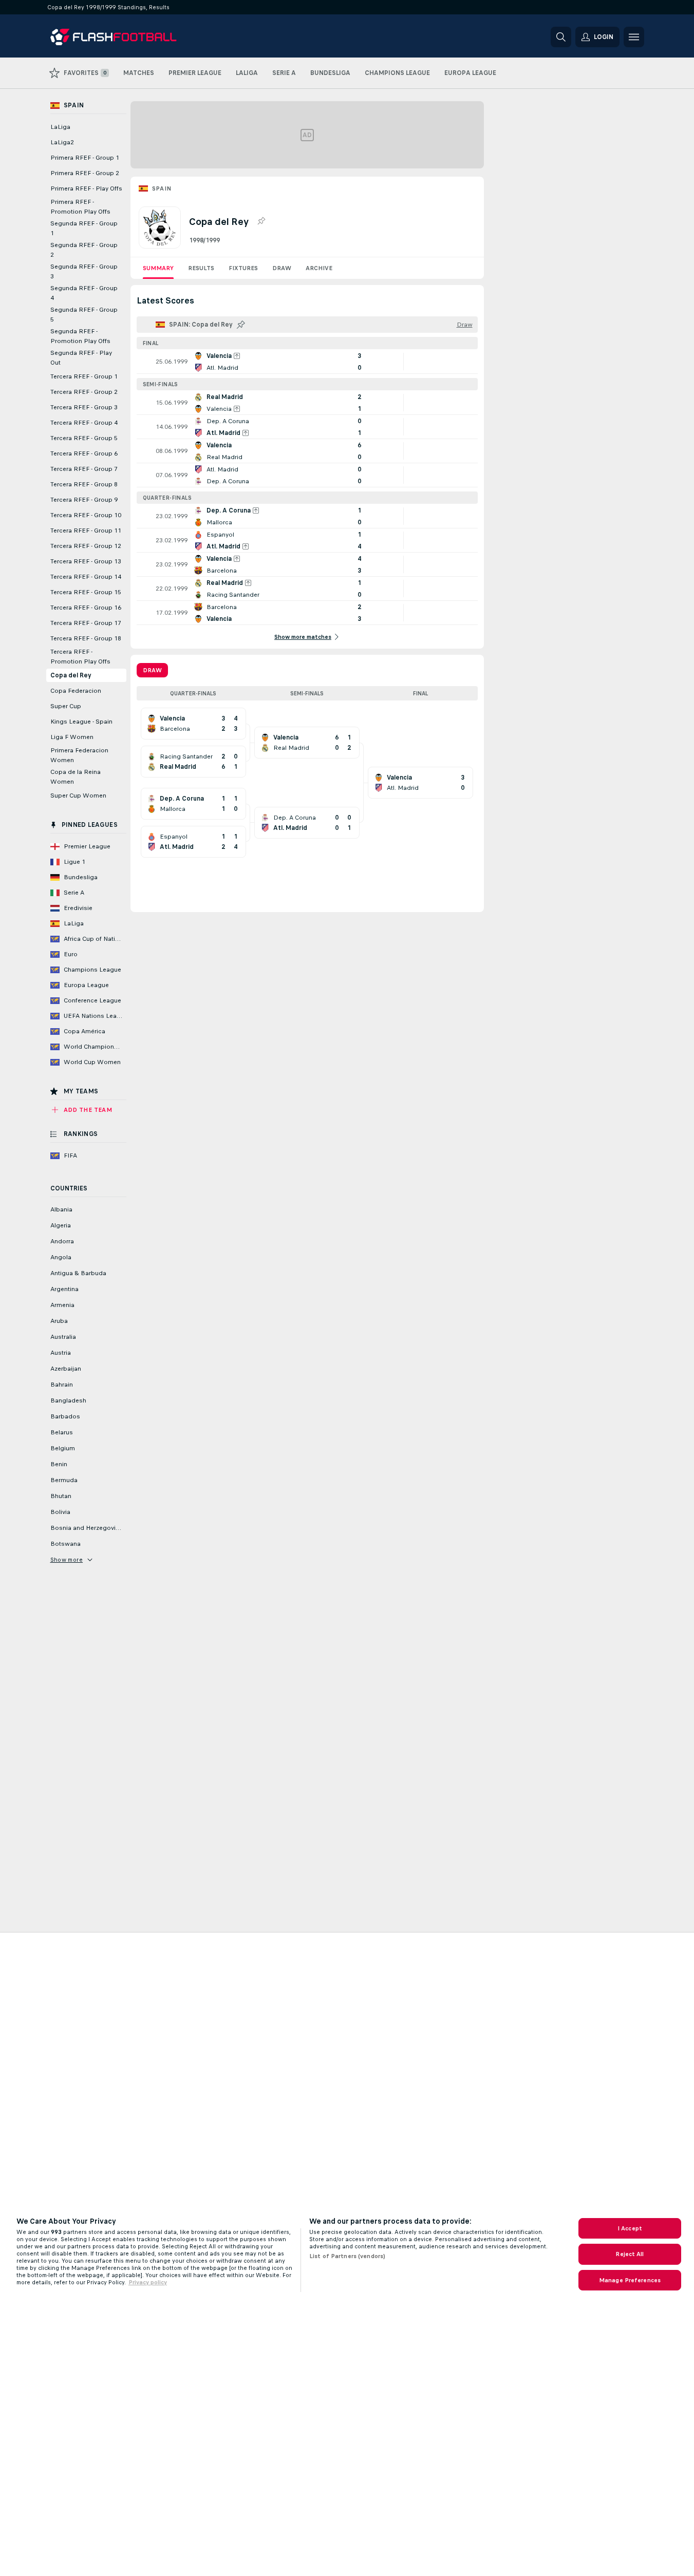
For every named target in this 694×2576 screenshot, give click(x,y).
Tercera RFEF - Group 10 (86, 515)
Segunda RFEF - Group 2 (84, 250)
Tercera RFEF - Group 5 (84, 438)
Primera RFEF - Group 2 (85, 173)
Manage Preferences (630, 2280)
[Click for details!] (307, 362)
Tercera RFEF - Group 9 (84, 500)
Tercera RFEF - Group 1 (84, 376)
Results (201, 268)
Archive (319, 268)
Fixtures (243, 268)
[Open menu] (634, 37)
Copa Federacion (76, 691)
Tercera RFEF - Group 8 (84, 484)
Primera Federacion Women (79, 755)
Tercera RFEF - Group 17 (86, 623)
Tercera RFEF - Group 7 (84, 469)
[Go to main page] (121, 37)
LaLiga (60, 127)
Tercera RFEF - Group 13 (86, 561)
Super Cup (66, 706)
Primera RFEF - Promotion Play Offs (80, 207)
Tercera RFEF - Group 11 (86, 531)
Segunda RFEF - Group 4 (84, 293)
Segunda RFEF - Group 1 (84, 228)
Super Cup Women (78, 795)
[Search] (561, 37)
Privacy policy (148, 2282)
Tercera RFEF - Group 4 (84, 423)
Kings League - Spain (81, 722)
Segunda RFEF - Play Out (81, 358)
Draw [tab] (152, 670)
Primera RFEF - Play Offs (86, 188)
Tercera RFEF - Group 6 (84, 453)
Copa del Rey (71, 675)
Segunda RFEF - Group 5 (84, 315)
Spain (162, 188)
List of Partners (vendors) (347, 2256)
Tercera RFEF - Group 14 (86, 577)
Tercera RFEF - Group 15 (86, 592)
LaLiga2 (62, 142)
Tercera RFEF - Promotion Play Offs (80, 657)
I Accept (630, 2228)
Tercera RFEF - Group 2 (84, 392)
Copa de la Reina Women (76, 777)
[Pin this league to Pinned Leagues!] (261, 221)
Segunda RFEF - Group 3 (84, 271)
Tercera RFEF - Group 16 (86, 608)
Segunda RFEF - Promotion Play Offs (80, 336)
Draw (282, 268)
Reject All (630, 2254)
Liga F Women (72, 737)
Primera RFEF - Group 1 (85, 158)
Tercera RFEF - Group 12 (86, 546)
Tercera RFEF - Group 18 (86, 638)
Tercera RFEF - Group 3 (84, 407)
